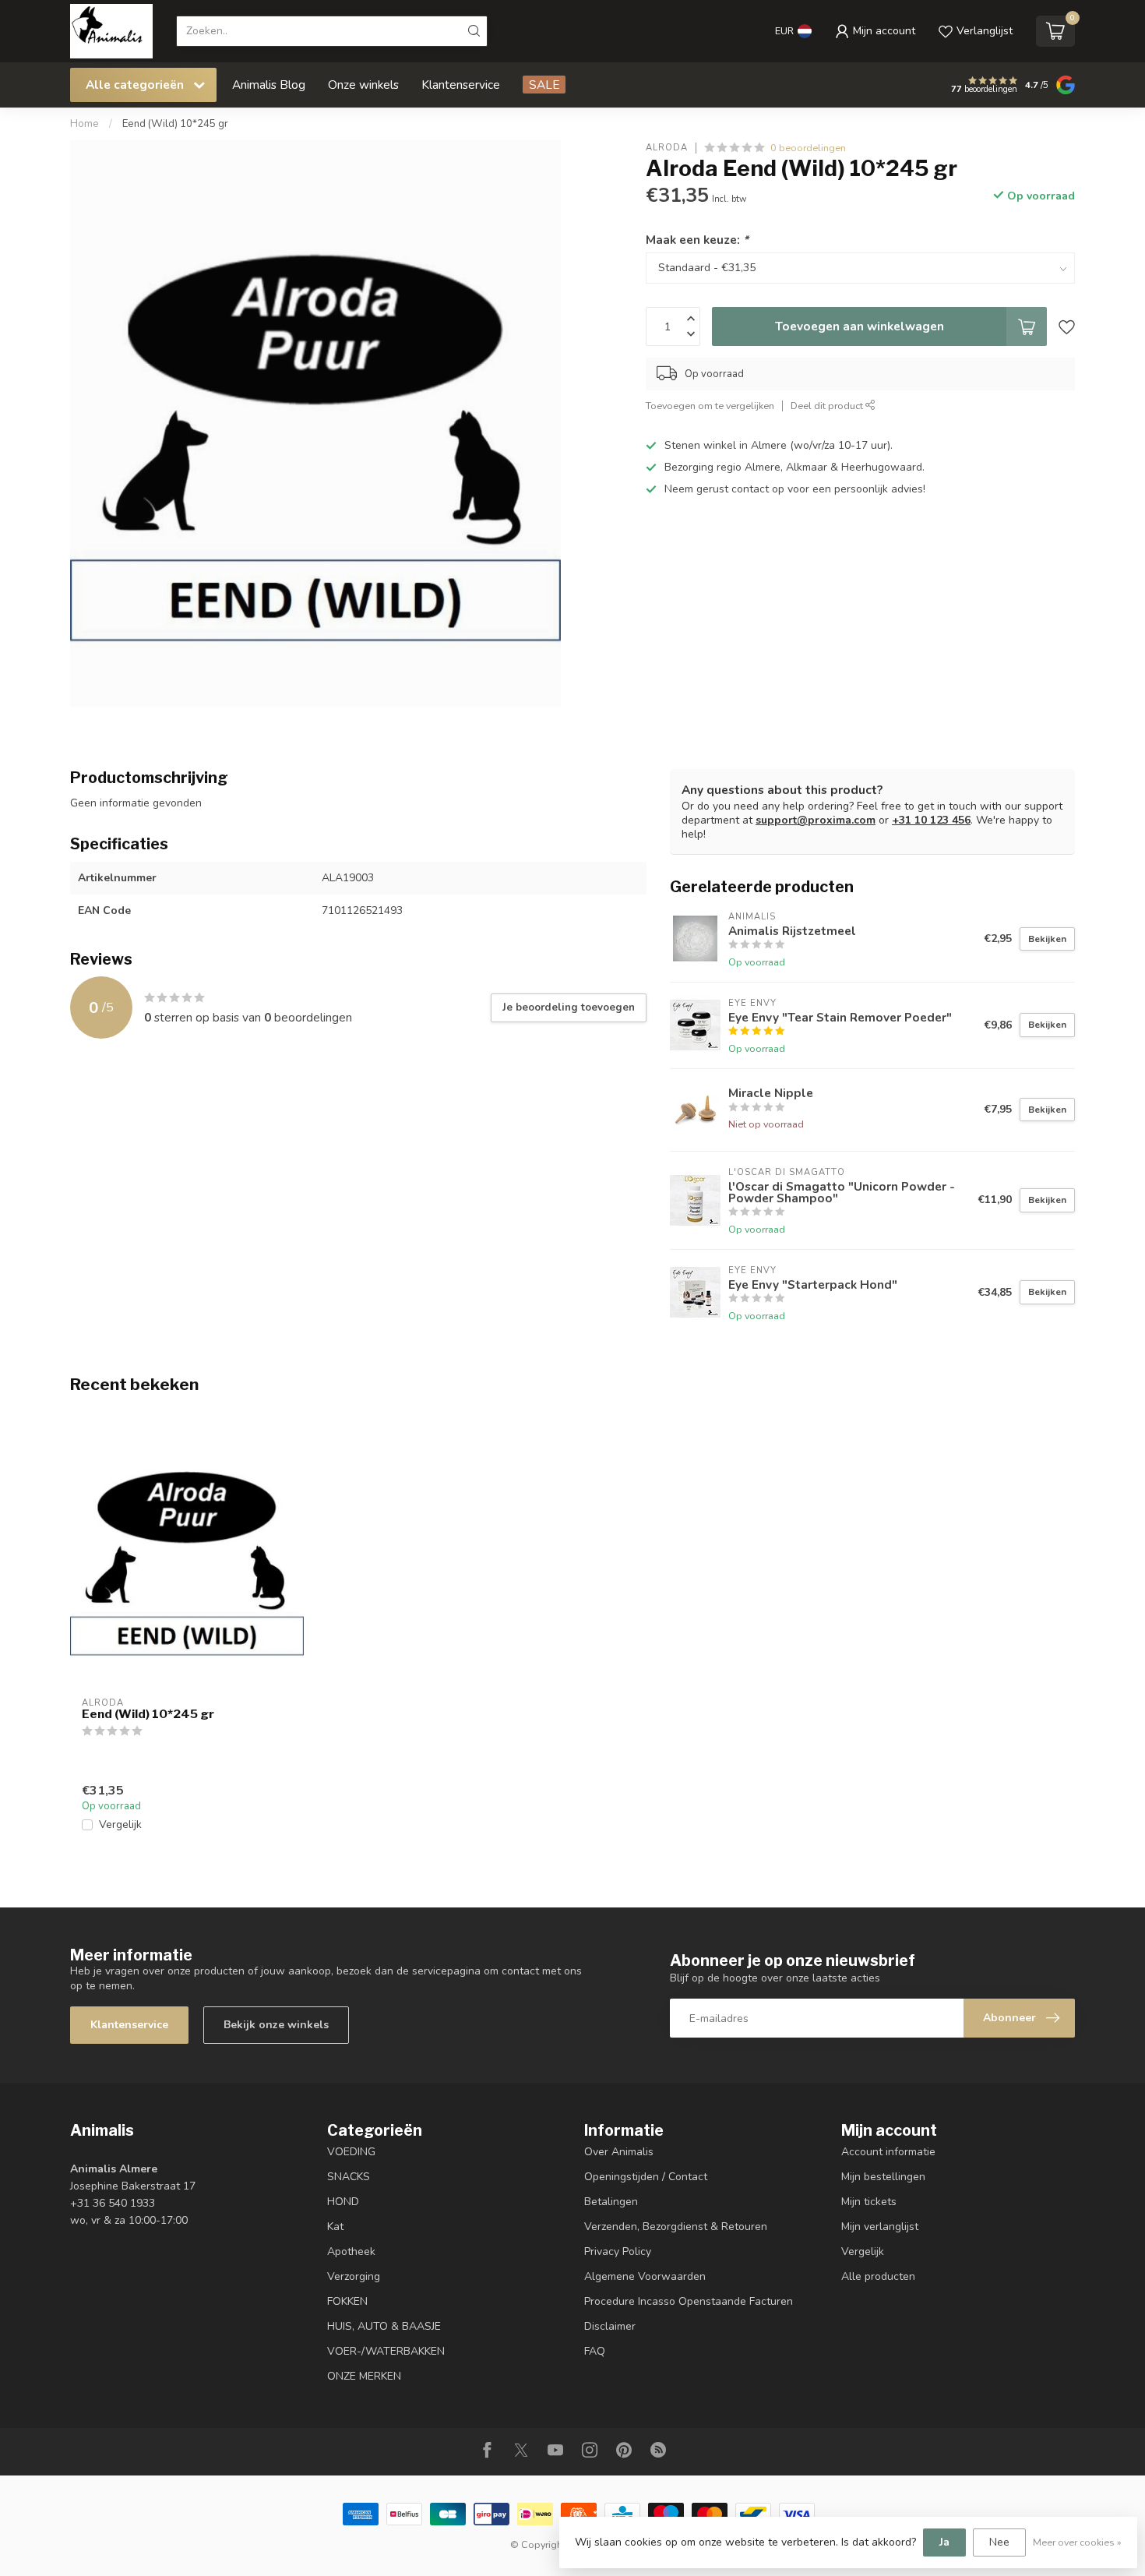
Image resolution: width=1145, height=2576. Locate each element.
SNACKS (349, 2177)
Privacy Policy (618, 2251)
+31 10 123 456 (931, 820)
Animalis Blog (269, 85)
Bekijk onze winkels (276, 2025)
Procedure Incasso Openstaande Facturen (689, 2301)
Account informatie (888, 2152)
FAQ (595, 2351)
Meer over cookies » (1077, 2542)
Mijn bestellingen (883, 2177)
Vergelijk (120, 1824)
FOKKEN (347, 2301)
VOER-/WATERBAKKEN (386, 2351)
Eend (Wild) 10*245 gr (175, 124)
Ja (944, 2542)
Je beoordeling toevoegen (569, 1007)
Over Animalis (619, 2152)
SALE (544, 85)
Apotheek (351, 2251)
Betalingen (611, 2202)
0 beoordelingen (808, 148)
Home (85, 124)
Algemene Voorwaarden (645, 2276)
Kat (335, 2227)
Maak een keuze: (697, 240)
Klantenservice (461, 85)
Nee (999, 2542)
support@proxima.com (816, 820)
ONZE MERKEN (364, 2376)
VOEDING (351, 2152)
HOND (343, 2202)
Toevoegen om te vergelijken (710, 406)
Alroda (667, 148)
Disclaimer (610, 2326)
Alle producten (878, 2276)
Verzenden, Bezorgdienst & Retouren (676, 2227)
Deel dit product (828, 406)
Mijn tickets (869, 2202)
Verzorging (354, 2276)
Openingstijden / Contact (646, 2177)
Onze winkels (363, 85)
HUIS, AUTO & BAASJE (384, 2326)
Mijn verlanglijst (880, 2227)
